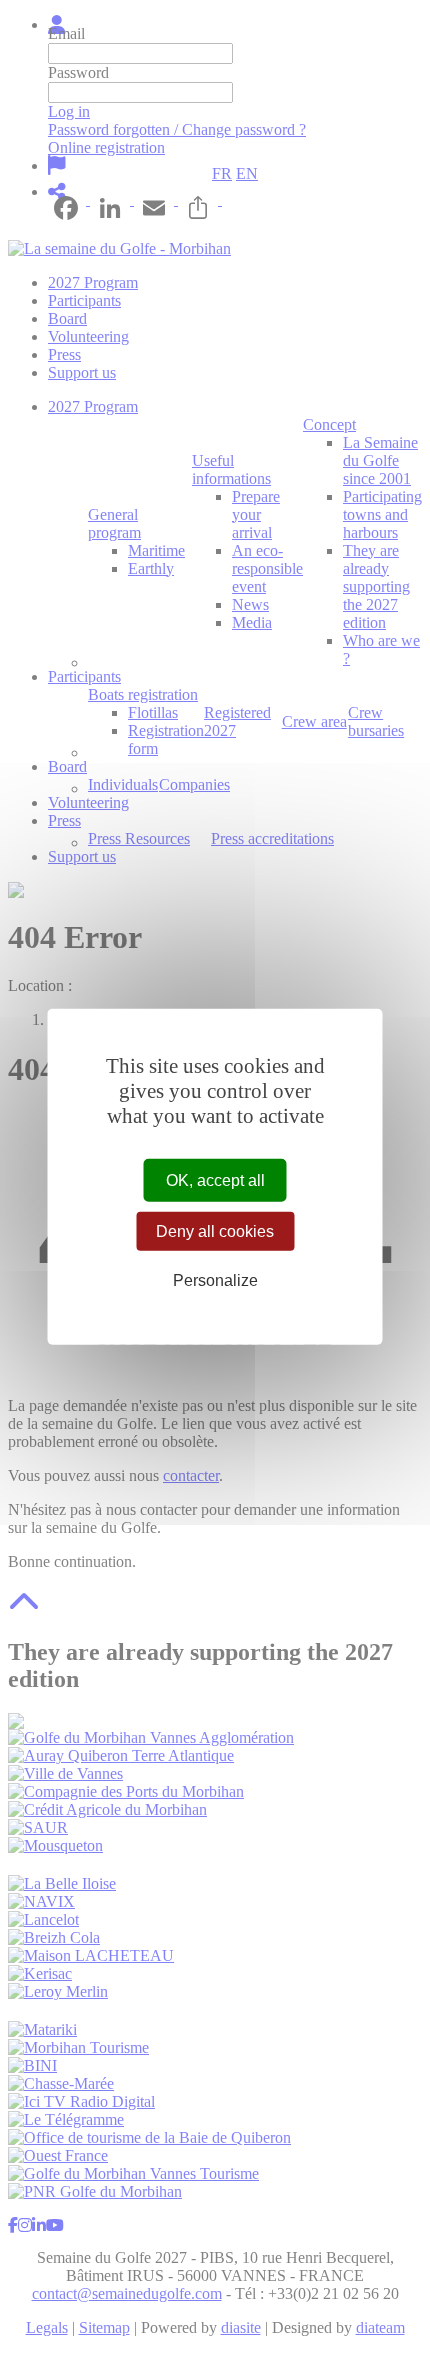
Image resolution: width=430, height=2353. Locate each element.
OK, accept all (215, 1179)
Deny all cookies (215, 1230)
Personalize (215, 1280)
